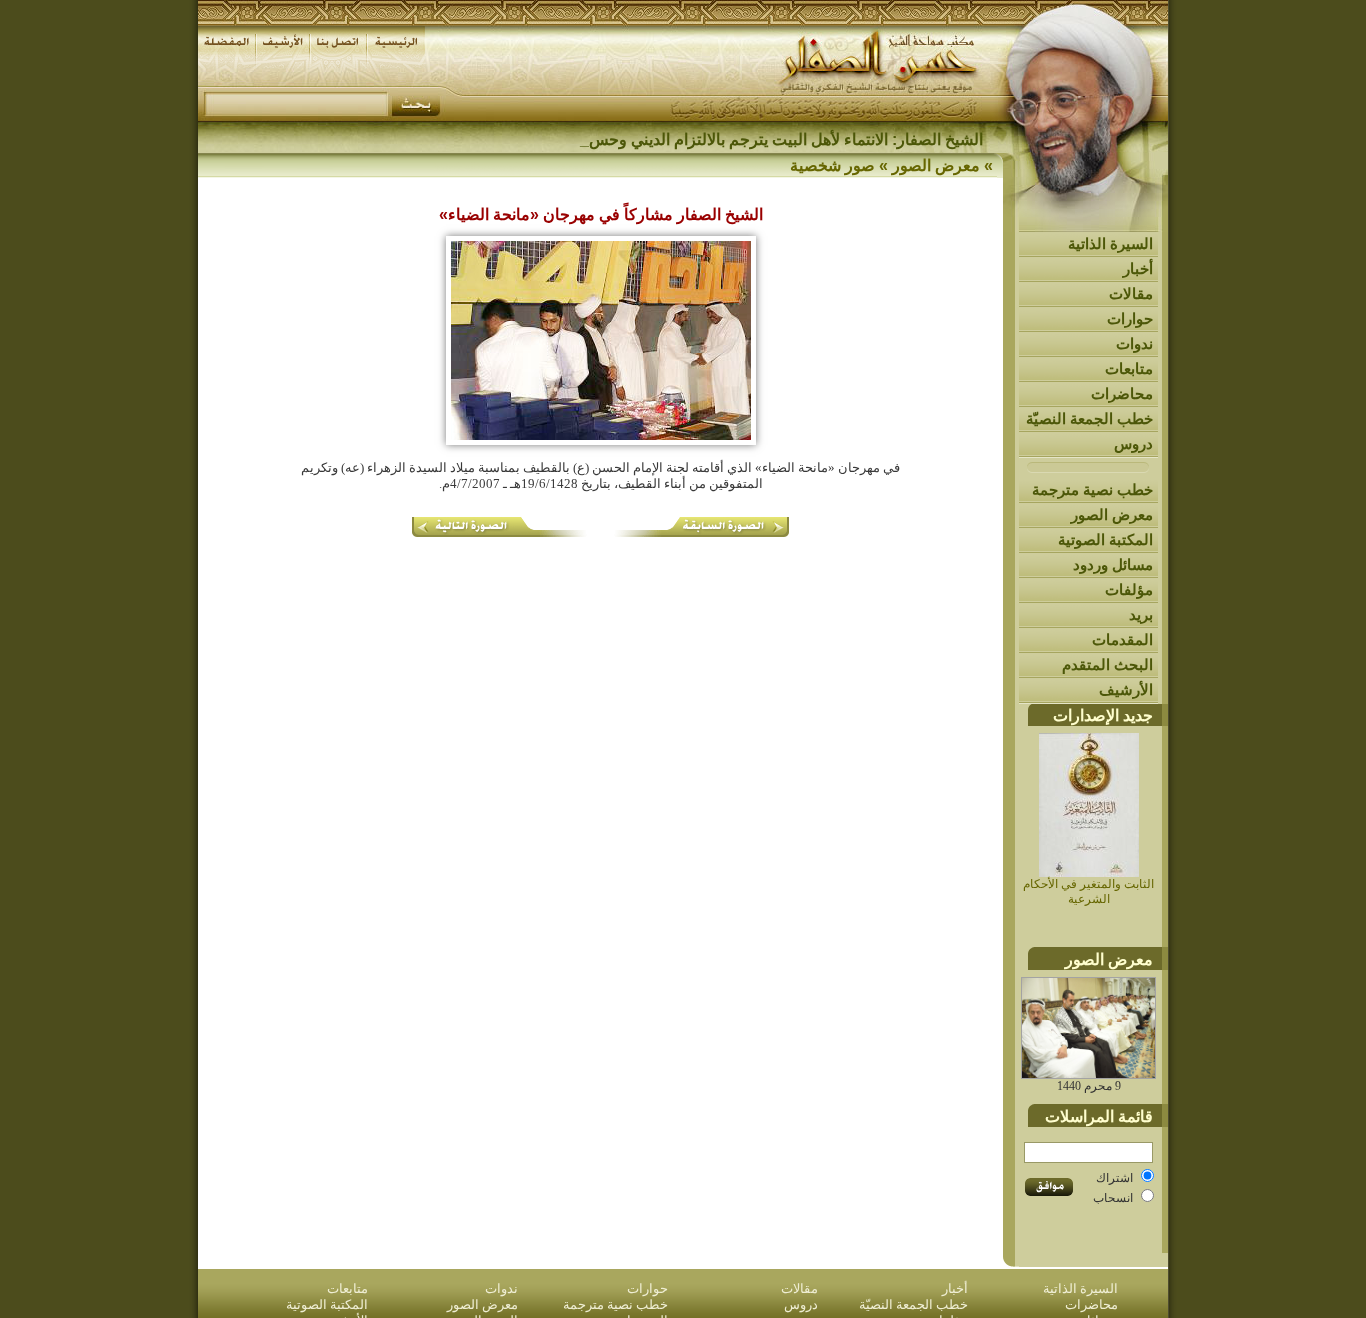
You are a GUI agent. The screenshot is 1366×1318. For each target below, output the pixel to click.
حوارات (1130, 318)
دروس (1133, 443)
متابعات (1129, 368)
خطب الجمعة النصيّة (1089, 418)
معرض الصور (1112, 514)
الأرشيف (1126, 689)
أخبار (1138, 268)
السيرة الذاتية (1110, 243)
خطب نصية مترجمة (1092, 489)
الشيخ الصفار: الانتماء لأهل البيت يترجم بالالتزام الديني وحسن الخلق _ (756, 139)
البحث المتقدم (1107, 664)
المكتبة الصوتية (1105, 539)
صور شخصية (832, 165)
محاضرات (1122, 393)
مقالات (1131, 293)
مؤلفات (1129, 589)
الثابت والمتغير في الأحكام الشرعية (1088, 891)
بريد (1141, 614)
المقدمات (1122, 639)
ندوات (1134, 343)
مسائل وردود (1113, 564)
